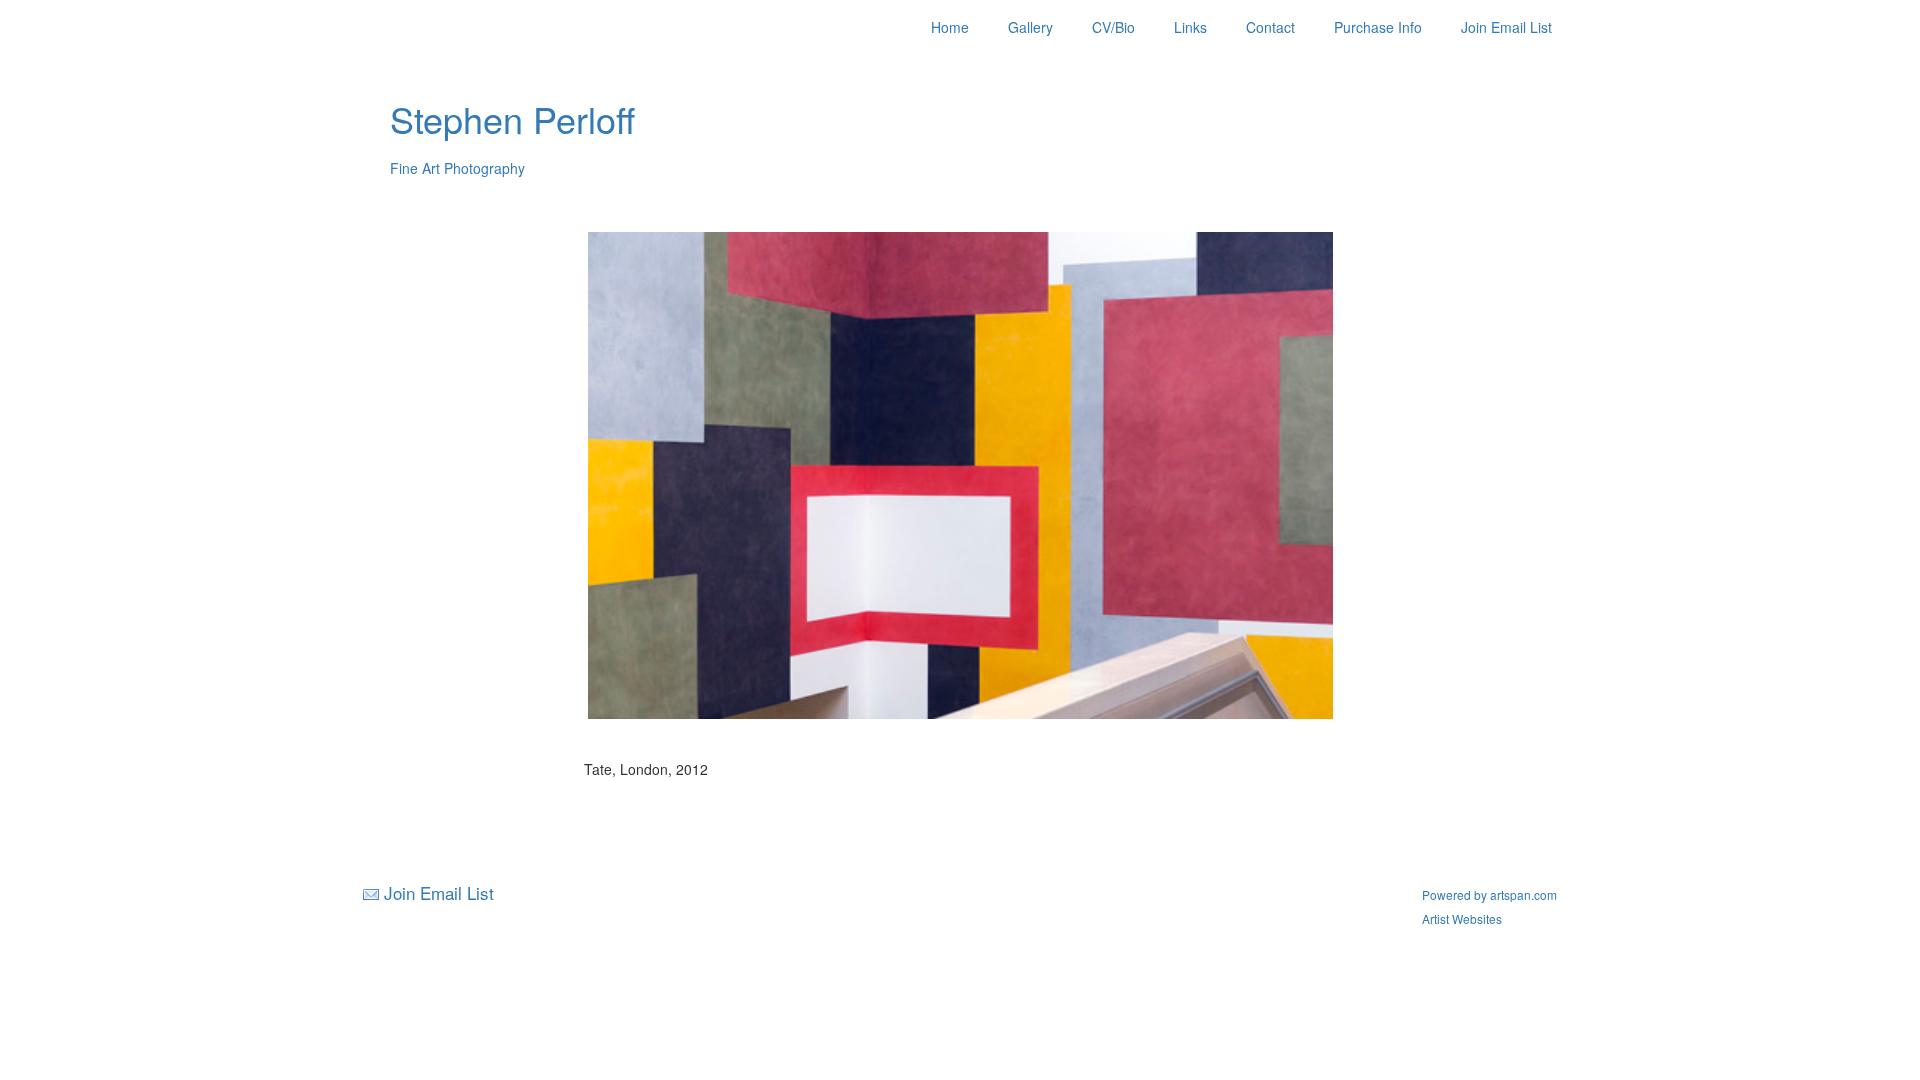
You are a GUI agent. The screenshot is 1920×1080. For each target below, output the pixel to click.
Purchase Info (1378, 27)
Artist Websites (1462, 918)
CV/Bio (1113, 27)
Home (950, 27)
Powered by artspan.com (1489, 894)
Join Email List (1506, 27)
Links (1190, 27)
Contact (1270, 27)
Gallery (1030, 27)
